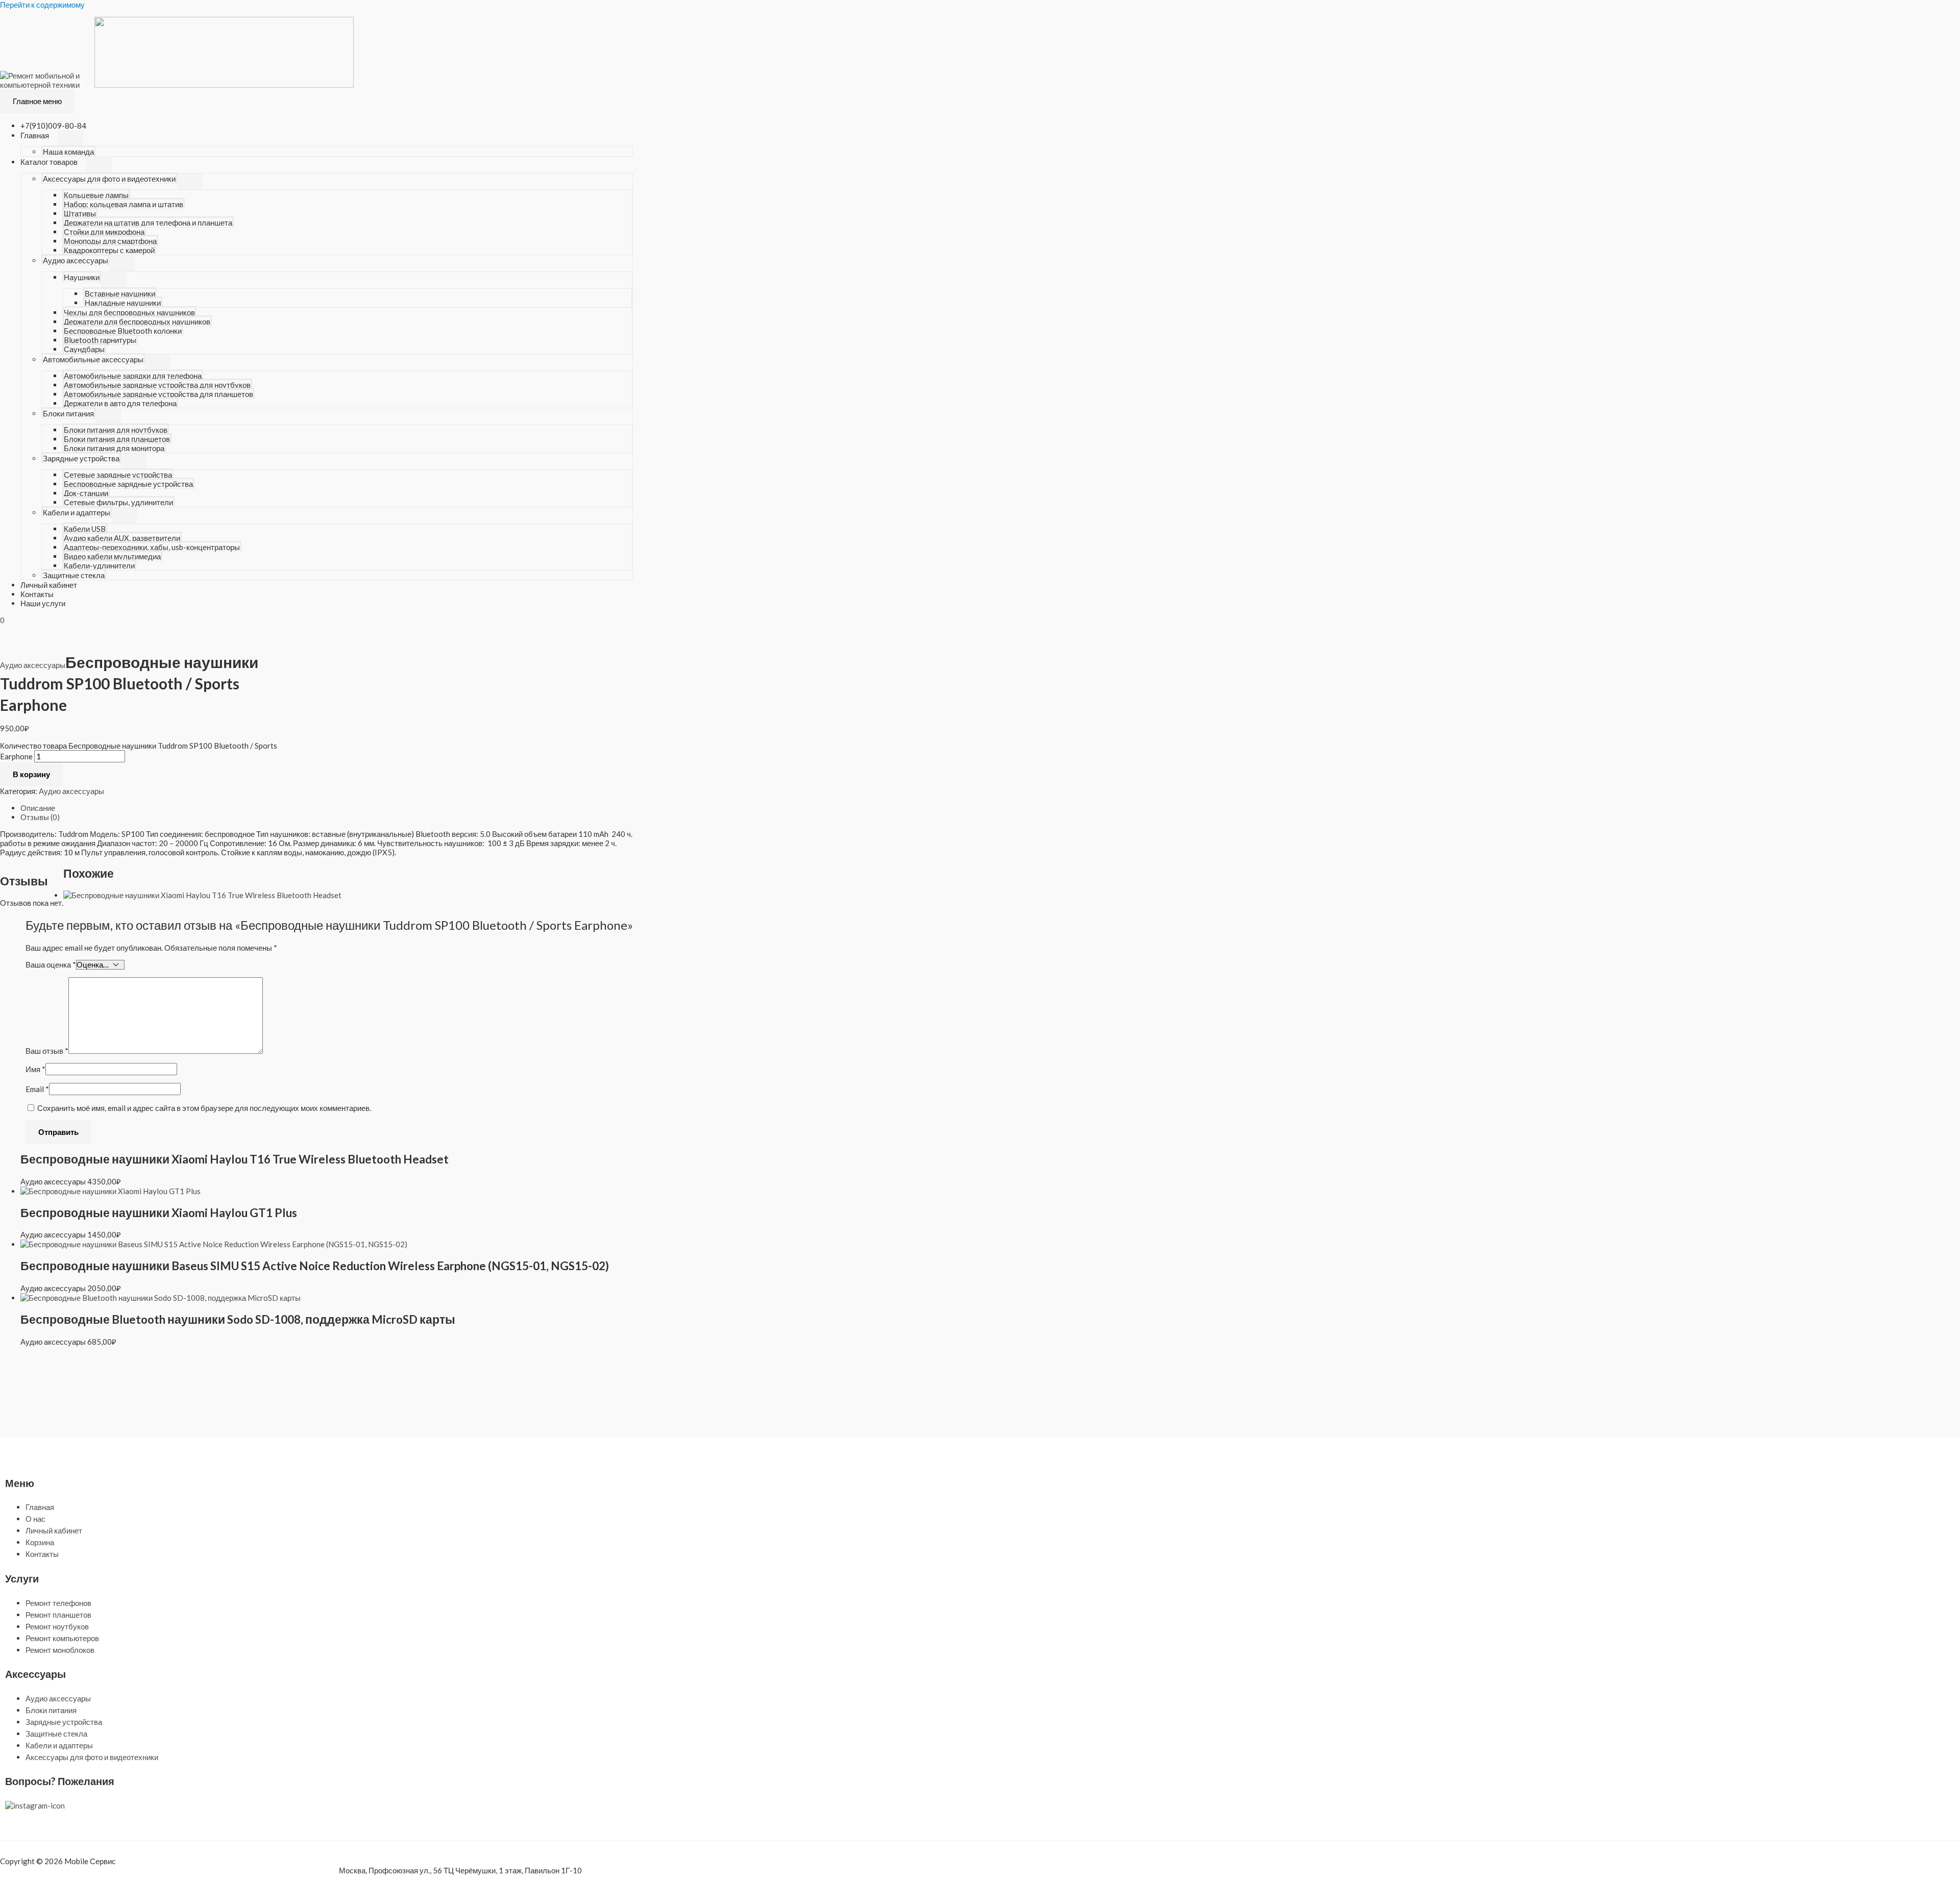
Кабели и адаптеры (77, 512)
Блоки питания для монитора (114, 448)
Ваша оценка (51, 964)
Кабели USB (85, 529)
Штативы (80, 213)
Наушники (82, 277)
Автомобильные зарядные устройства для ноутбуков (157, 385)
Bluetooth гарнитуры (100, 340)
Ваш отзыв (47, 1051)
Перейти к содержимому (42, 5)
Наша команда (68, 152)
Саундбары (84, 349)
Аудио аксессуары (76, 260)
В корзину (31, 774)
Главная (35, 135)
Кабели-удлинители (99, 565)
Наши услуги (43, 603)
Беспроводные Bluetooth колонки (123, 331)
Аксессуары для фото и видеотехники (109, 179)
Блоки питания (68, 413)
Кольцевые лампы (96, 195)
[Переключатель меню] (70, 138)
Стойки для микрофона (104, 232)
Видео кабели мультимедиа (112, 556)
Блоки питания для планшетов (117, 439)
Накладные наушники (123, 303)
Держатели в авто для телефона (120, 403)
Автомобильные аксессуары (93, 359)
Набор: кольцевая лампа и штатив (124, 204)
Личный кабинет (49, 585)
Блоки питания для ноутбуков (116, 430)
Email (37, 1089)
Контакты (37, 594)
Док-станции (86, 493)
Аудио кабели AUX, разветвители (122, 538)
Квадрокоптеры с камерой (109, 250)
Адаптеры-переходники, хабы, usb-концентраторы (152, 547)
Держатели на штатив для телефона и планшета (148, 222)
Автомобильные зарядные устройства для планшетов (158, 394)
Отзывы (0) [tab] (40, 817)
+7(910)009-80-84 (53, 126)
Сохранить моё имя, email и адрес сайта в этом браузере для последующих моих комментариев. (204, 1108)
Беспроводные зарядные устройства (128, 484)
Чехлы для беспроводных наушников (129, 312)
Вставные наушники (120, 293)
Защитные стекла (74, 575)
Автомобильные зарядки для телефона (133, 376)
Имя (35, 1069)
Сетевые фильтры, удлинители (118, 502)
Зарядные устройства (81, 458)
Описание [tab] (38, 808)
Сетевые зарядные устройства (118, 475)
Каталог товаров (49, 162)
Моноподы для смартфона (110, 241)
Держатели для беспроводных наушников (137, 321)
